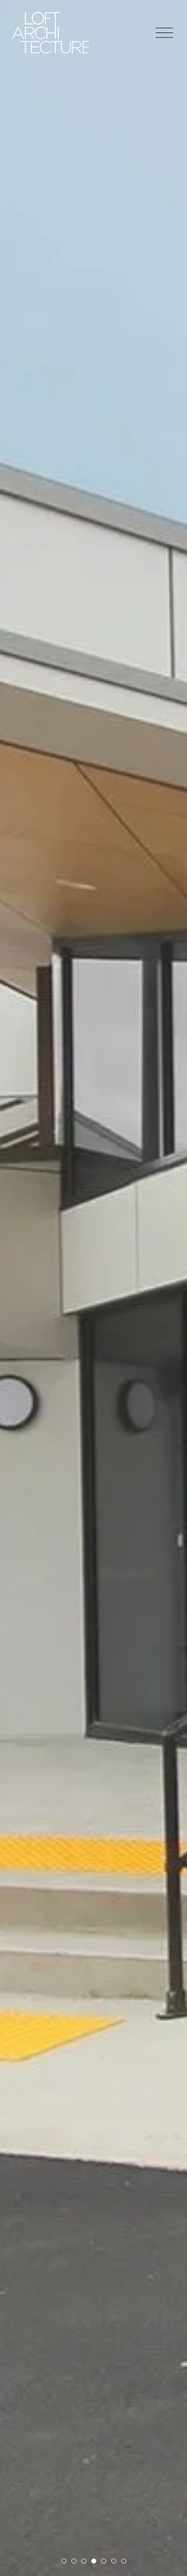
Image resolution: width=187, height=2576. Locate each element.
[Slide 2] (74, 2561)
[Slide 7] (124, 2561)
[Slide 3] (84, 2561)
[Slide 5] (104, 2561)
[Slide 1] (64, 2561)
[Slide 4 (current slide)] (94, 2561)
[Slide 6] (114, 2561)
